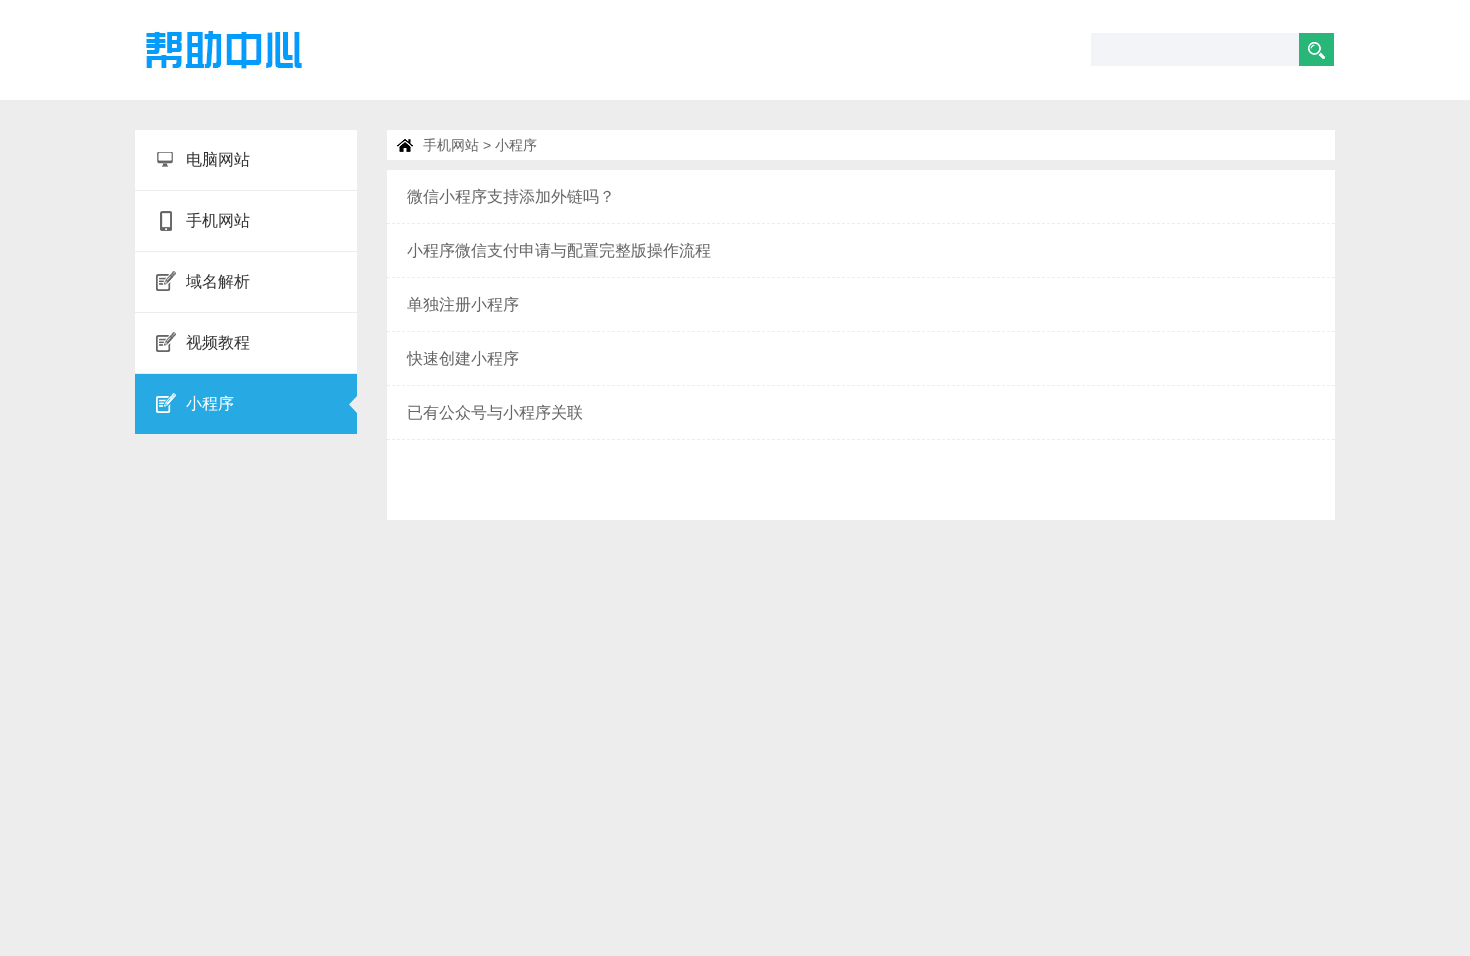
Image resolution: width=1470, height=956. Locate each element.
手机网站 (451, 145)
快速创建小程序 (463, 358)
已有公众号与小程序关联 (495, 412)
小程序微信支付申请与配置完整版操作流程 (559, 250)
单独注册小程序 (463, 304)
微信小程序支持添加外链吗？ (511, 196)
